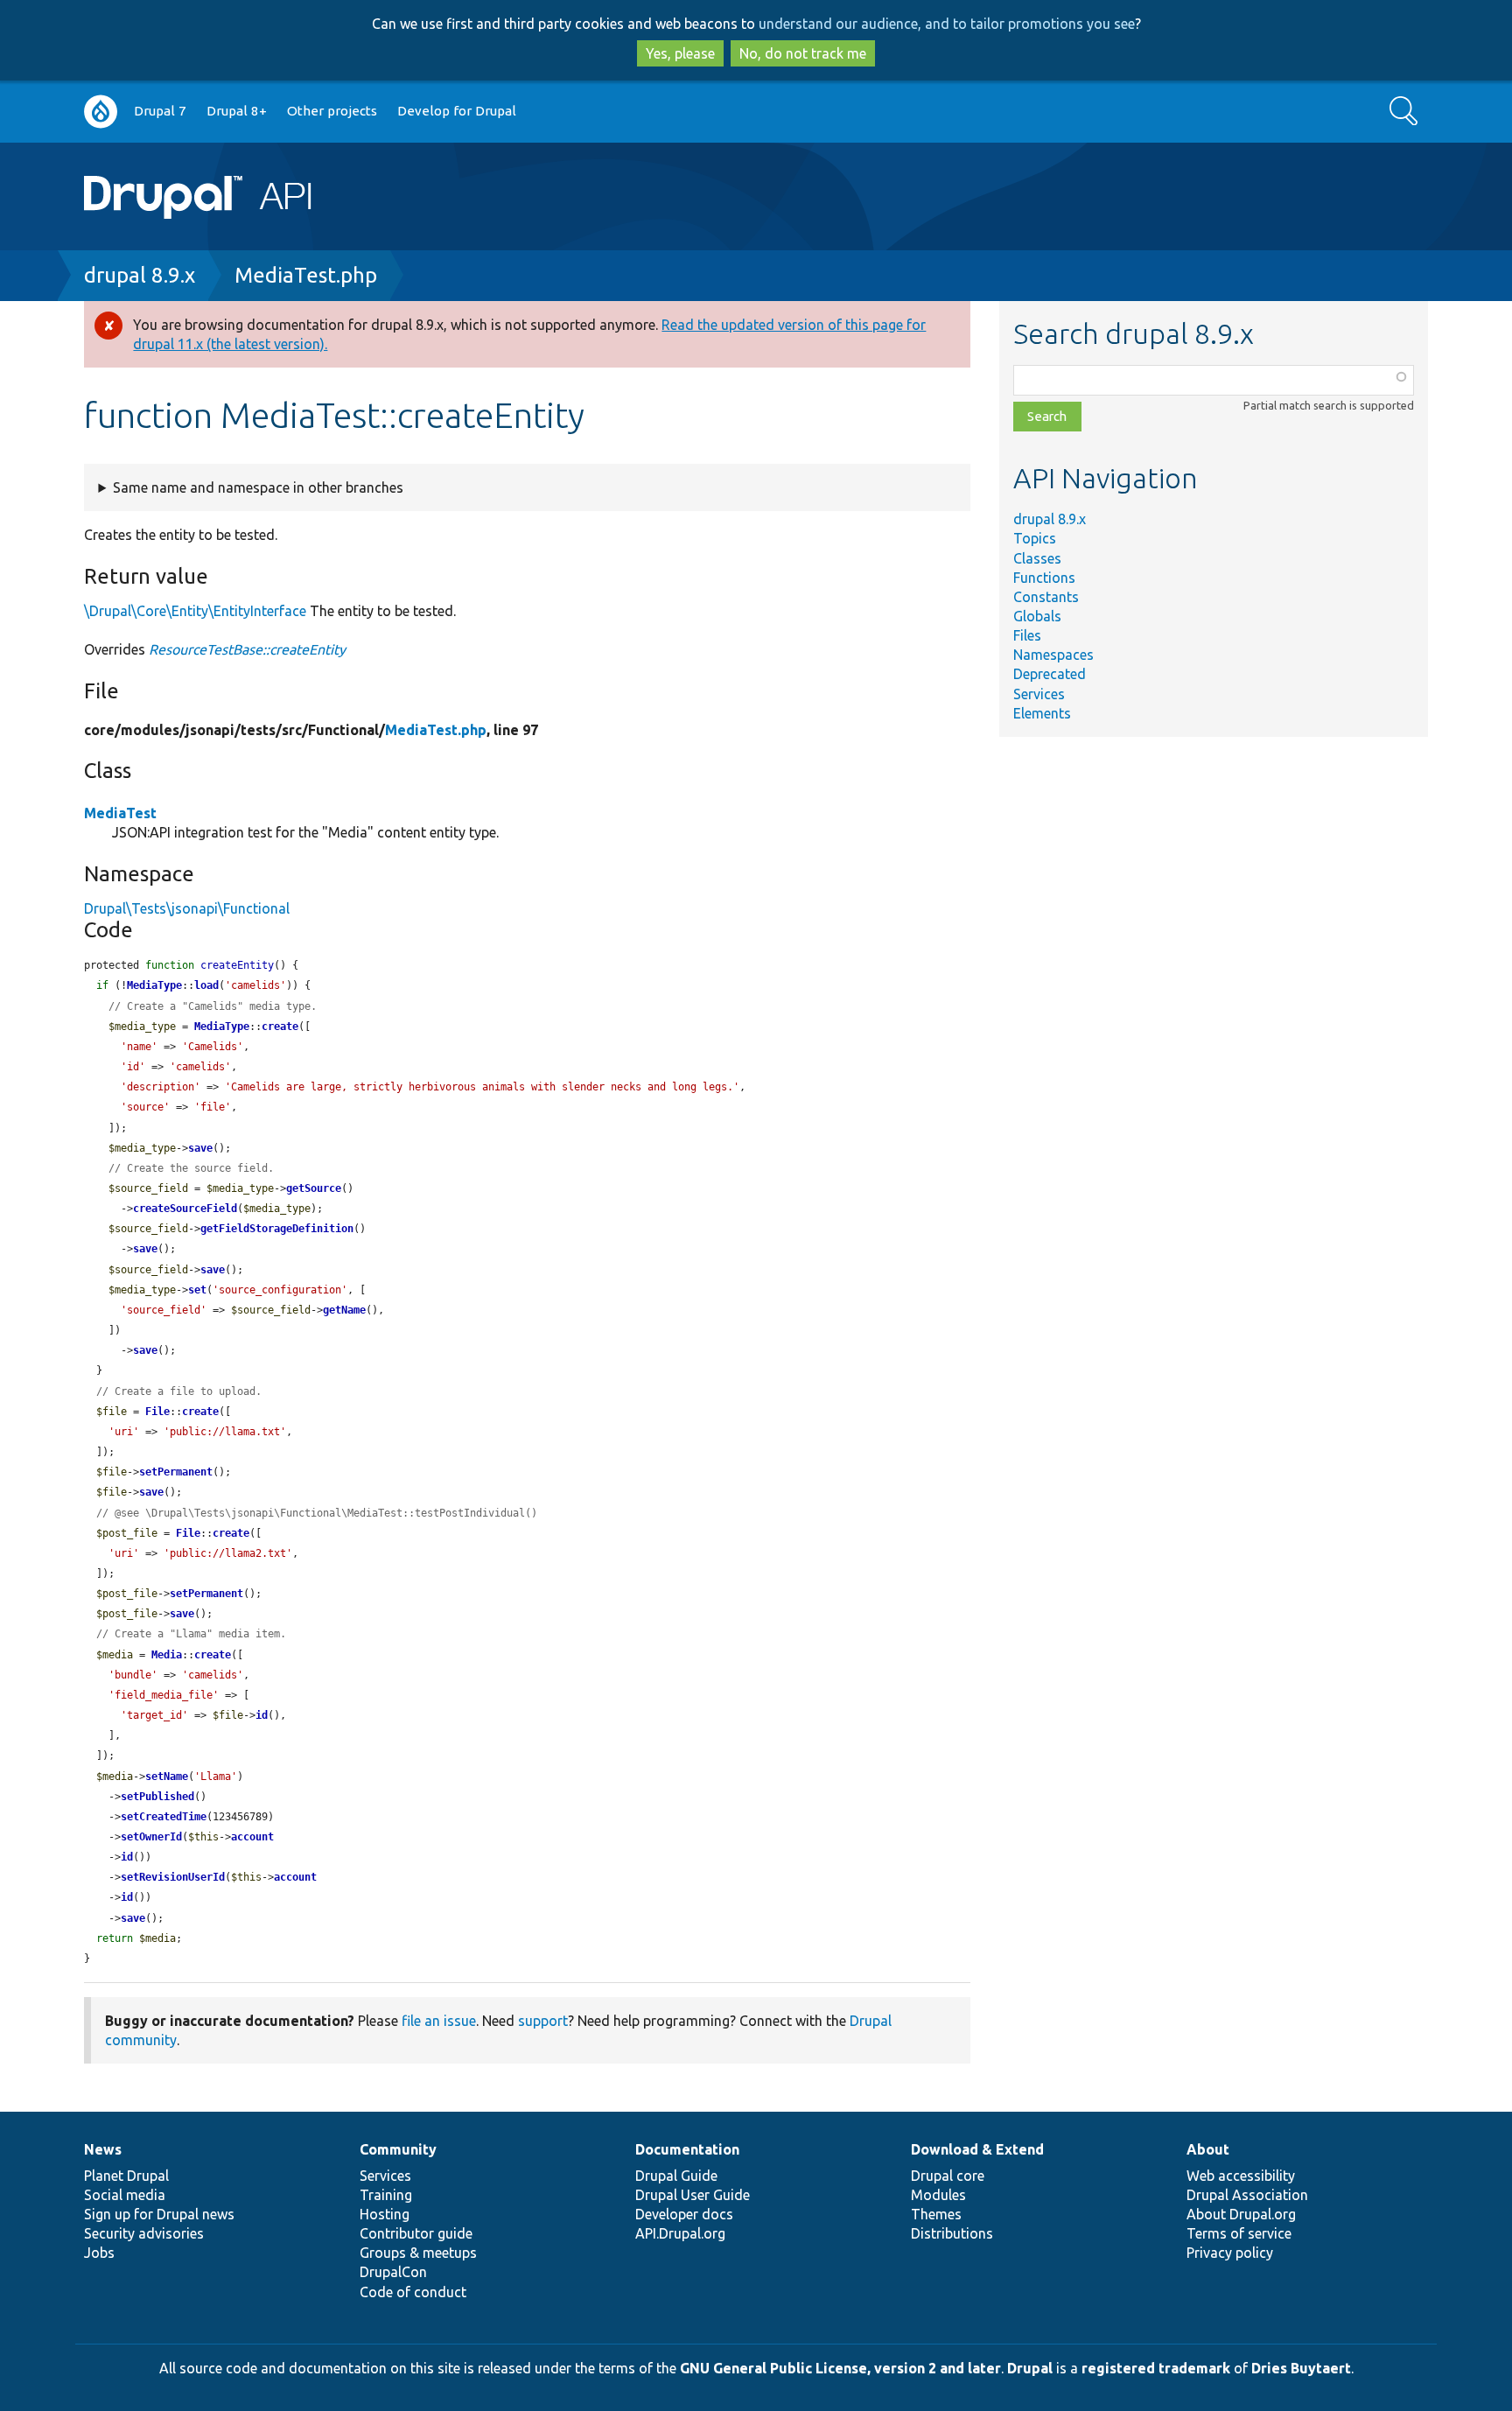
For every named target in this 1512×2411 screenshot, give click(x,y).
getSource (314, 1188)
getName (344, 1310)
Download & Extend (977, 2149)
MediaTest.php (306, 275)
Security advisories (144, 2233)
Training (386, 2195)
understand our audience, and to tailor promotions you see (947, 24)
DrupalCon (393, 2272)
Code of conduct (413, 2292)
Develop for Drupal (457, 111)
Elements (1042, 713)
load (206, 985)
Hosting (385, 2214)
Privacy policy (1230, 2253)
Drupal (1030, 2368)
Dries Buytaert (1301, 2368)
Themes (936, 2214)
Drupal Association (1247, 2195)
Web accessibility (1241, 2176)
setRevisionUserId (173, 1877)
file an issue (439, 2021)
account (252, 1837)
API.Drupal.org (680, 2233)
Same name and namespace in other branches (258, 487)
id (262, 1715)
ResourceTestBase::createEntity (247, 649)
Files (1027, 635)
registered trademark (1156, 2368)
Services (1039, 694)
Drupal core (948, 2176)
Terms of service (1239, 2233)
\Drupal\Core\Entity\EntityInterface (195, 611)
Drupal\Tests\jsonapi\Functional (187, 908)
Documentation (687, 2149)
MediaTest (120, 813)
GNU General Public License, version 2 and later (840, 2368)
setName (167, 1777)
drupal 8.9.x (140, 275)
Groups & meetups (418, 2253)
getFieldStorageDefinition (277, 1229)
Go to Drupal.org (101, 112)
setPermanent (176, 1472)
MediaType (154, 985)
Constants (1046, 597)
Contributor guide (416, 2233)
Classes (1037, 558)
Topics (1035, 538)
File (157, 1412)
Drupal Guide (676, 2176)
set (197, 1290)
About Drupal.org (1241, 2214)
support (543, 2021)
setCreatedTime (164, 1817)
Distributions (952, 2233)
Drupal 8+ (237, 111)
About (1208, 2149)
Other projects (332, 111)
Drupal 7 (160, 111)
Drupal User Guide (693, 2195)
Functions (1044, 578)
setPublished (157, 1797)
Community (398, 2149)
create (280, 1027)
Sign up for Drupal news (159, 2214)
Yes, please (680, 53)
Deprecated (1050, 674)
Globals (1037, 616)
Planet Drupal (126, 2176)
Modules (938, 2195)
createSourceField (185, 1209)
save (200, 1148)
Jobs (99, 2253)
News (103, 2149)
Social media (125, 2195)
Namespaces (1053, 655)
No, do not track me (803, 53)
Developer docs (684, 2214)
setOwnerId (151, 1837)
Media (167, 1655)
